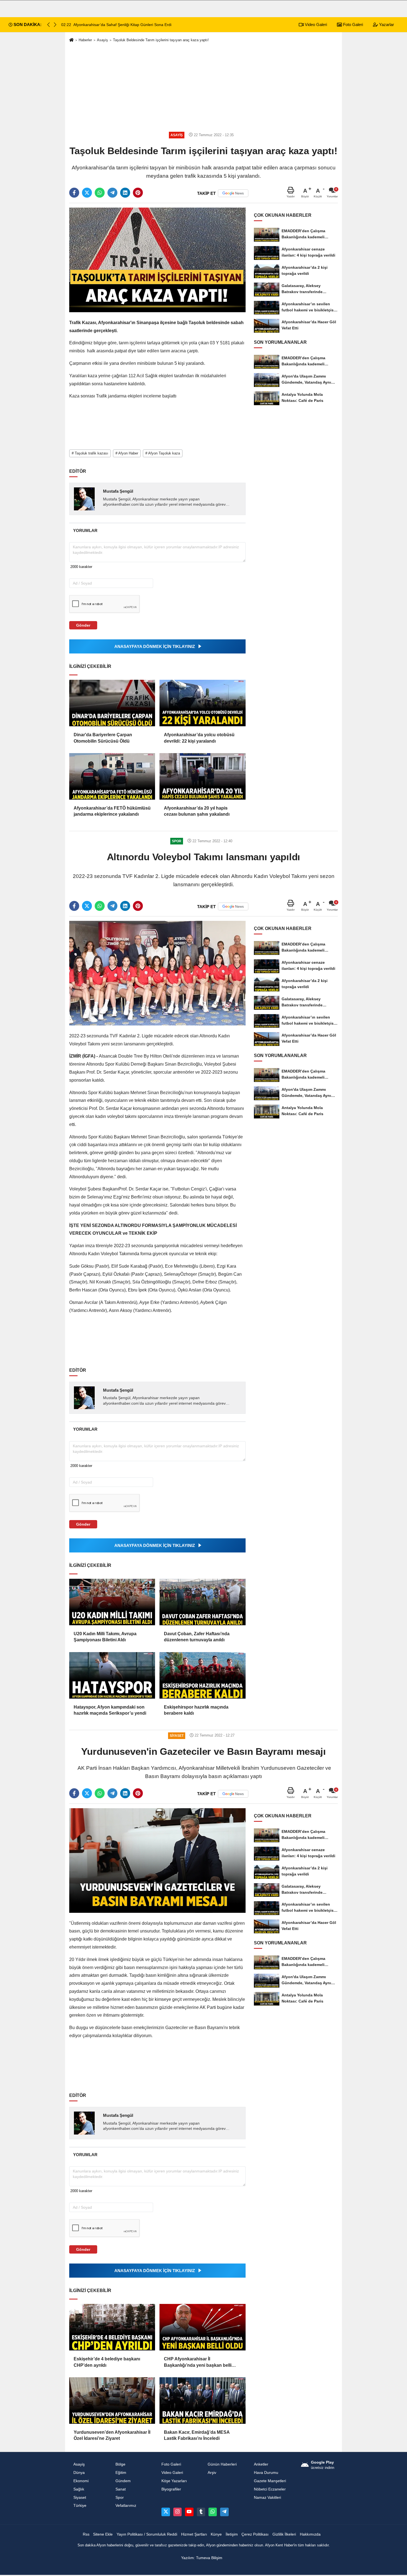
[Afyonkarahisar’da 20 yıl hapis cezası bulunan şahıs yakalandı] (202, 776)
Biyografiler (171, 2489)
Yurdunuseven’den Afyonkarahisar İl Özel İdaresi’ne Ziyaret (112, 2435)
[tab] (85, 530)
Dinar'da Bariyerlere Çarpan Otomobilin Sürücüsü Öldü (103, 738)
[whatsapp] (100, 193)
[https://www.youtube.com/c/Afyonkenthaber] (189, 2512)
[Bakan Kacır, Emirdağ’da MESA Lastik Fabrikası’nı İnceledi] (202, 2401)
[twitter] (87, 193)
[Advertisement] (203, 86)
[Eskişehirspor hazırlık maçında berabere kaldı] (202, 1675)
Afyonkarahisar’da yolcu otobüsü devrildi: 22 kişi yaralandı (199, 738)
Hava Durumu (266, 2473)
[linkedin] (125, 193)
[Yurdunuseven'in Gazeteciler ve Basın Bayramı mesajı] (157, 1860)
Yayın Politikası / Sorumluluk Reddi (147, 2534)
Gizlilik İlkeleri (284, 2534)
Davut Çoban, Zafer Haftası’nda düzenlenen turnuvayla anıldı (197, 1637)
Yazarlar (386, 24)
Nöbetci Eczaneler (270, 2489)
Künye (216, 2534)
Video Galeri (315, 24)
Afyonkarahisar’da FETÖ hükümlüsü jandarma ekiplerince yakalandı (112, 811)
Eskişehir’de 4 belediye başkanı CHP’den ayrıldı (107, 2362)
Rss (86, 2534)
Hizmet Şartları (194, 2534)
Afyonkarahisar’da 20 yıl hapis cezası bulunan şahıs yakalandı (197, 811)
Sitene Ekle (103, 2534)
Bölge (120, 2464)
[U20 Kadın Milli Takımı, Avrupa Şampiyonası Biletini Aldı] (112, 1602)
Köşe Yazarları (174, 2481)
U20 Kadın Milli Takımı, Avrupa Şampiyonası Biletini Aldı (105, 1637)
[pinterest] (138, 193)
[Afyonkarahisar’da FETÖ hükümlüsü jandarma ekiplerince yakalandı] (112, 776)
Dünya (79, 2473)
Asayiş (102, 40)
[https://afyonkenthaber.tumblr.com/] (201, 2512)
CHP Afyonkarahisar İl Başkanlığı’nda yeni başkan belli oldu (198, 2362)
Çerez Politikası (255, 2534)
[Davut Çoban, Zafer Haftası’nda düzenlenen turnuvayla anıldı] (202, 1602)
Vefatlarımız (126, 2506)
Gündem (123, 2481)
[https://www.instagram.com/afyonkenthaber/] (177, 2512)
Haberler (85, 40)
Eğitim (121, 2473)
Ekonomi (81, 2481)
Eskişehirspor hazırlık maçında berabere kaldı (196, 1710)
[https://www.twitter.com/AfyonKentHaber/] (166, 2512)
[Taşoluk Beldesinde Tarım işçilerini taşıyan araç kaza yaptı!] (157, 260)
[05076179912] (213, 2512)
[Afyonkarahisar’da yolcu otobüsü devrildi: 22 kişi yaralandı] (202, 703)
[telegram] (112, 193)
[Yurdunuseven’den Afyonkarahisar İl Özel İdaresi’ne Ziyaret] (112, 2401)
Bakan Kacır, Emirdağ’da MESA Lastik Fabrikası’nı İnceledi (197, 2435)
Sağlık (79, 2489)
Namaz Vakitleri (267, 2498)
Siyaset (80, 2498)
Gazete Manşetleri (270, 2481)
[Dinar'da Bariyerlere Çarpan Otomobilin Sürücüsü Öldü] (112, 703)
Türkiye (80, 2506)
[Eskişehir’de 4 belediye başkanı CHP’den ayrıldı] (112, 2327)
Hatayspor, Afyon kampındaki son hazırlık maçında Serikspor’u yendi (110, 1710)
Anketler (261, 2464)
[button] (55, 25)
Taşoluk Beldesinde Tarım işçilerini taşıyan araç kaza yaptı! (161, 40)
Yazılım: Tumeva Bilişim (202, 2558)
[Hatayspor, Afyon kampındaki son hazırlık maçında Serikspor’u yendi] (112, 1675)
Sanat (121, 2489)
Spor (120, 2498)
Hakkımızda (310, 2534)
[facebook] (74, 193)
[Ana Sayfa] (71, 40)
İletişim (232, 2534)
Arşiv (212, 2473)
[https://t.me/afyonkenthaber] (224, 2512)
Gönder (83, 625)
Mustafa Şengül (118, 491)
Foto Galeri (352, 24)
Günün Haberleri (222, 2464)
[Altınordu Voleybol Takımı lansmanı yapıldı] (157, 973)
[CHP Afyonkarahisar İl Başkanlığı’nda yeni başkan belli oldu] (202, 2327)
